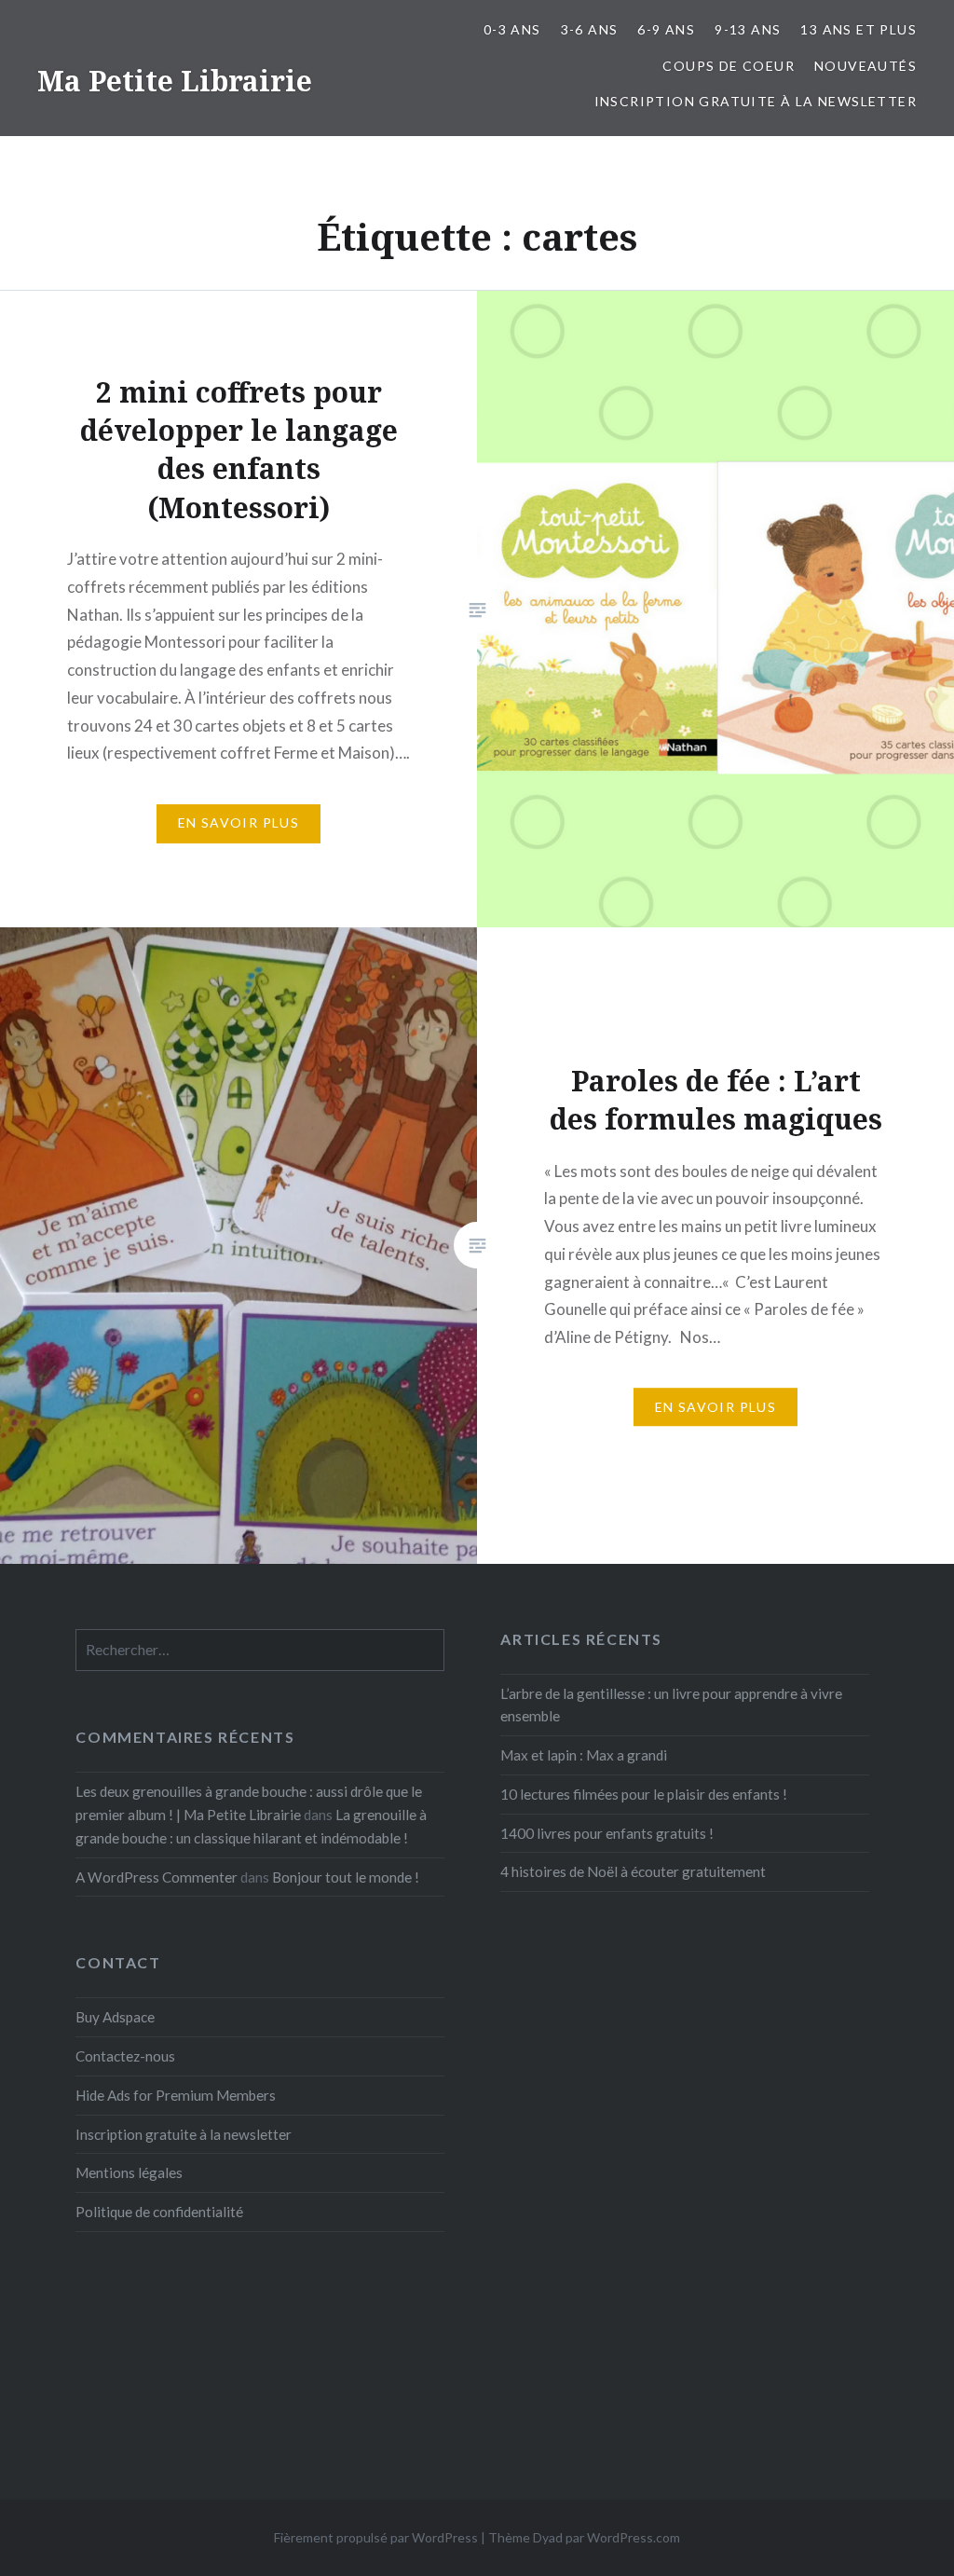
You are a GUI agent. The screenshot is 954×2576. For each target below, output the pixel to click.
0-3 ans (512, 29)
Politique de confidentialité (159, 2212)
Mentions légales (129, 2172)
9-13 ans (748, 29)
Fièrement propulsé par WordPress (376, 2537)
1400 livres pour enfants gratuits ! (607, 1833)
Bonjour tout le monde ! (346, 1877)
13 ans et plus (859, 29)
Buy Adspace (115, 2017)
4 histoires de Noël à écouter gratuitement (633, 1871)
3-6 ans (590, 29)
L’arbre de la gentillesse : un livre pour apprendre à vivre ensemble (671, 1705)
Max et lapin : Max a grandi (584, 1755)
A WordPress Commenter (157, 1877)
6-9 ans (666, 29)
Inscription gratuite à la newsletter (756, 101)
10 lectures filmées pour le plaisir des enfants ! (644, 1794)
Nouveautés (865, 66)
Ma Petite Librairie (175, 81)
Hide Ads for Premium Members (176, 2095)
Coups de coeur (729, 66)
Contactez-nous (125, 2056)
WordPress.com (634, 2537)
